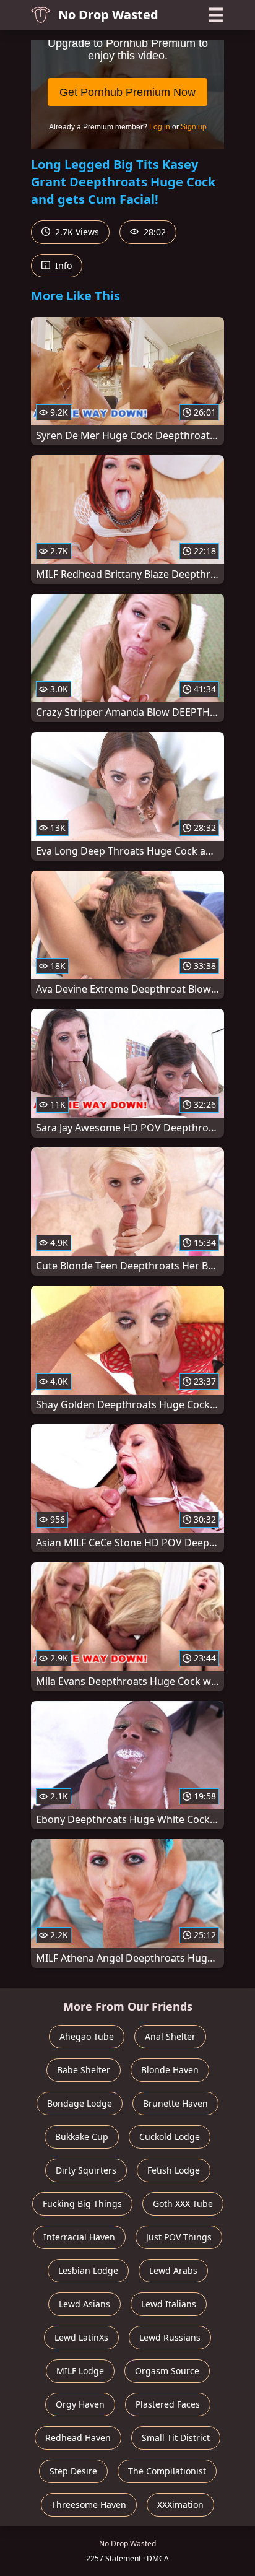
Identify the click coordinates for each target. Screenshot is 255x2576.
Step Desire (73, 2471)
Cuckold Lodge (170, 2137)
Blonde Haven (170, 2070)
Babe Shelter (84, 2070)
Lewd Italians (169, 2304)
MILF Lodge (80, 2371)
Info (62, 265)
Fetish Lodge (174, 2170)
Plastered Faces (168, 2404)
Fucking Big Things (82, 2204)
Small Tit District (176, 2438)
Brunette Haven (175, 2103)
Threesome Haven (89, 2504)
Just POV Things (179, 2237)
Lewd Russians (170, 2337)
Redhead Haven (78, 2438)
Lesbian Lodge (88, 2270)
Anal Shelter (170, 2036)
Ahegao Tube (87, 2036)
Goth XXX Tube (183, 2204)
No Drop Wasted (108, 15)
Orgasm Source (167, 2371)
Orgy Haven (80, 2404)
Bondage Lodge (80, 2103)
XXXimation (180, 2504)
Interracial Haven (79, 2237)
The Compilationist (167, 2471)
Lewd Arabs (173, 2270)
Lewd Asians (84, 2304)
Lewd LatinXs (81, 2337)
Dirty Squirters (86, 2170)
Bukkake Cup (82, 2137)
